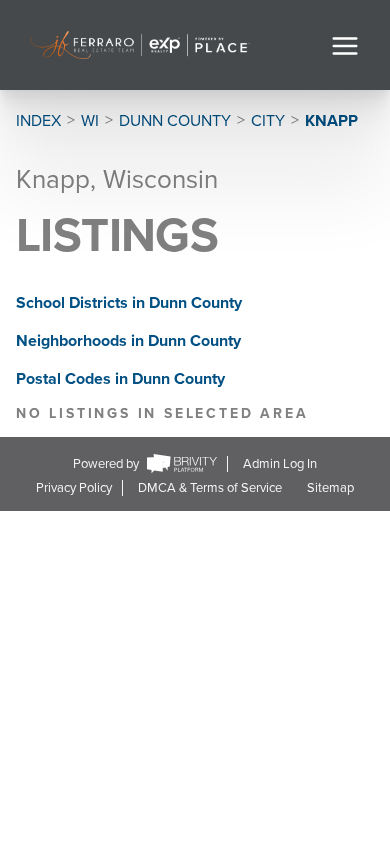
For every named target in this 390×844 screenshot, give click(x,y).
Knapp (331, 121)
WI (90, 121)
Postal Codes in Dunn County (120, 379)
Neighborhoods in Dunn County (128, 341)
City (268, 121)
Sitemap (330, 488)
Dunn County (175, 121)
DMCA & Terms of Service (210, 488)
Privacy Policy (74, 488)
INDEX (38, 121)
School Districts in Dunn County (129, 303)
